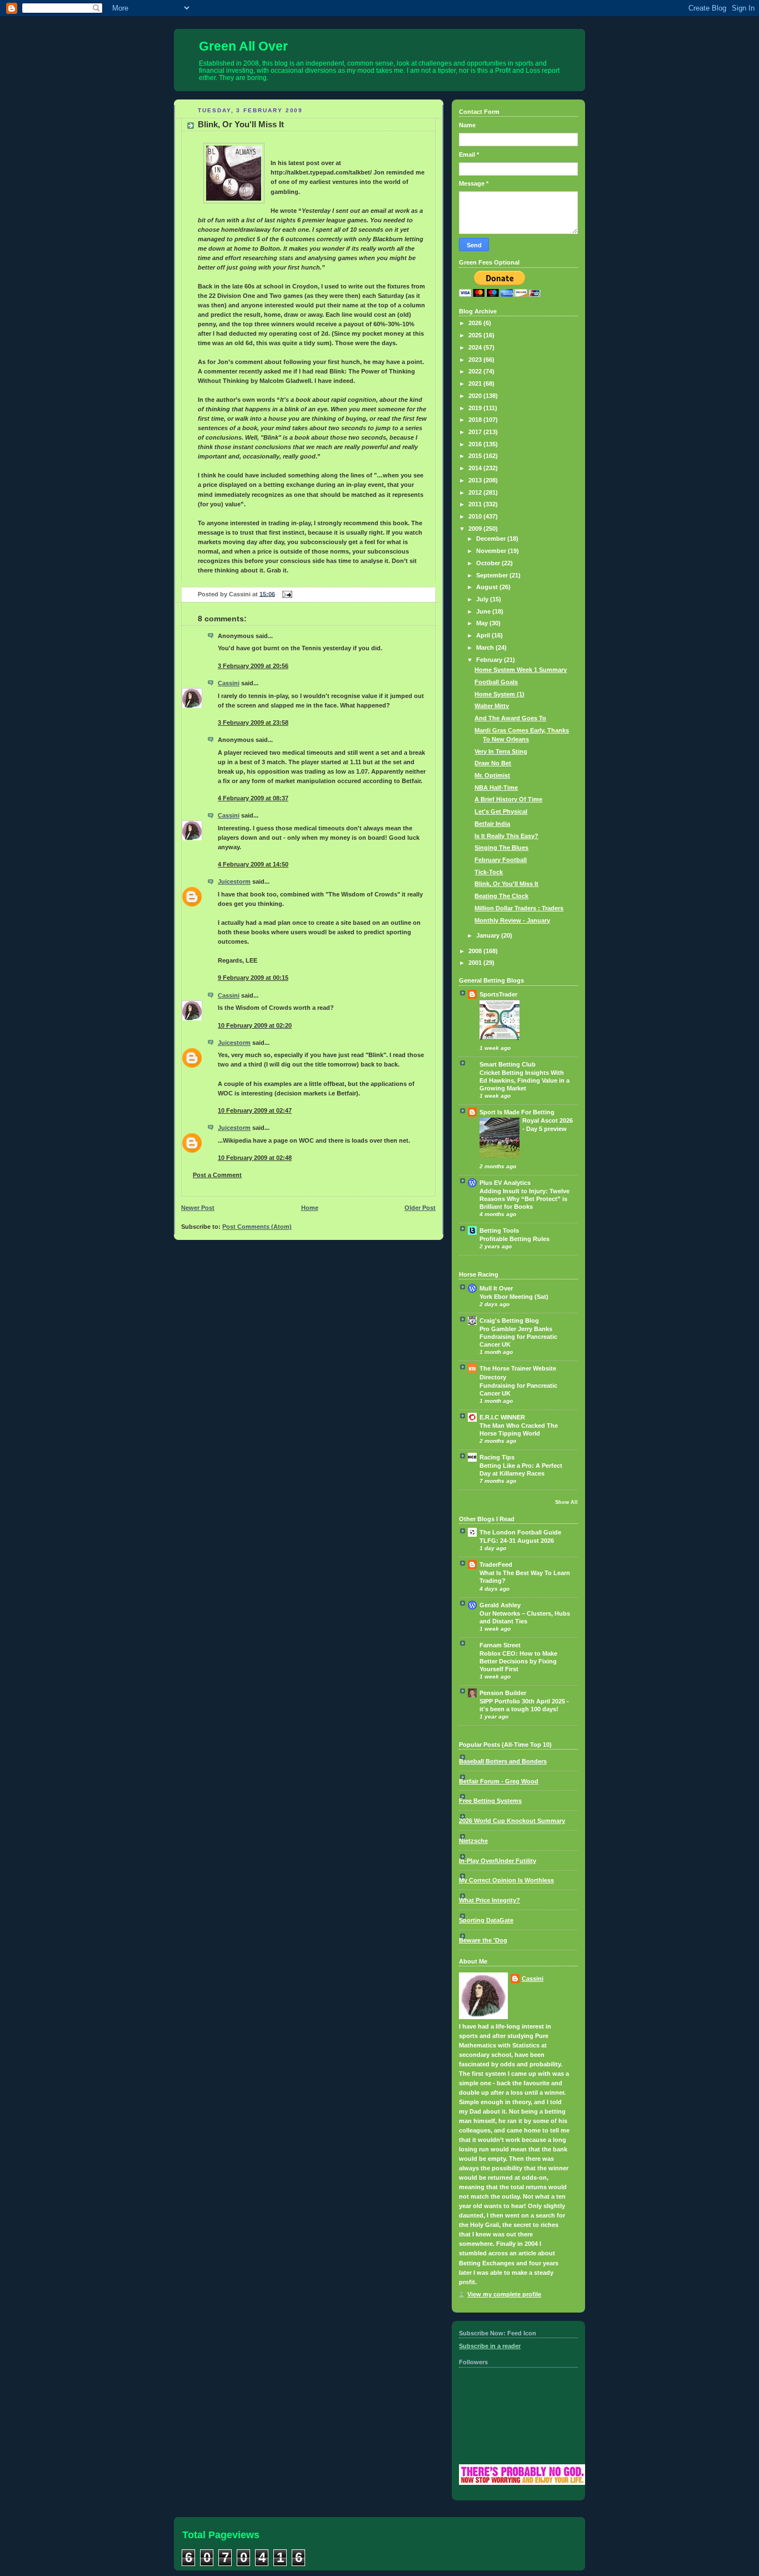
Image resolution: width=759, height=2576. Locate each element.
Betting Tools (499, 1230)
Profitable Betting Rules (515, 1239)
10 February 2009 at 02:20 (255, 1025)
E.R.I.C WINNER (502, 1417)
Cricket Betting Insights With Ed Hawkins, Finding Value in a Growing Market (525, 1080)
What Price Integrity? (490, 1900)
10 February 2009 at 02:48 (255, 1158)
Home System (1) (500, 694)
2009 (476, 529)
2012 (476, 492)
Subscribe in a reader (490, 2346)
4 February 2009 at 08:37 (253, 798)
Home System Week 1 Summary (521, 670)
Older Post (420, 1208)
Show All (566, 1502)
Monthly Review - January (512, 920)
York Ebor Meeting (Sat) (514, 1297)
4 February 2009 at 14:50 (253, 864)
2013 (476, 480)
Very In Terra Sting (501, 751)
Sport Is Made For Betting (517, 1112)
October (489, 563)
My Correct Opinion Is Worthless (506, 1880)
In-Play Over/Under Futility (498, 1861)
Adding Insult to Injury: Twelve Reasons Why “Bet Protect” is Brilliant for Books (525, 1199)
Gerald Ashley (500, 1605)
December (492, 539)
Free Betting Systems (490, 1801)
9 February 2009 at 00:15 (253, 978)
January (489, 935)
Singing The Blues (501, 848)
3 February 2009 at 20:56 (253, 666)
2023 (476, 360)
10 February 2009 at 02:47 (255, 1110)
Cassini (229, 683)
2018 (476, 420)
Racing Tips (497, 1457)
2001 (476, 963)
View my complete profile (504, 2294)
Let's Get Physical (501, 811)
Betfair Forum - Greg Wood (499, 1781)
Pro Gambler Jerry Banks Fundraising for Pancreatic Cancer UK (518, 1337)
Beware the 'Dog (483, 1940)
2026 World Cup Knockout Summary (512, 1821)
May (483, 623)
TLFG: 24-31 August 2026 (517, 1541)
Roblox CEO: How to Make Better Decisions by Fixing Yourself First (518, 1661)
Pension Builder (503, 1693)
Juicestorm (234, 881)
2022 (476, 371)
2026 (476, 323)
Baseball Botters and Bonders (503, 1761)
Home (310, 1208)
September (493, 575)
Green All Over (243, 46)
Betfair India (492, 824)
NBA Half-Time (496, 788)
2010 (476, 516)
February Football (501, 860)
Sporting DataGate (486, 1920)
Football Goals (496, 682)
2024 (476, 347)
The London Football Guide (520, 1532)
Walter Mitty (492, 706)
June (484, 611)
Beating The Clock (501, 896)
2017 (476, 432)
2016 (476, 444)
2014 (476, 468)
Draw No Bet (493, 763)
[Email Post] (286, 594)
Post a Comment (217, 1175)
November (492, 551)
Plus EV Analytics (505, 1183)
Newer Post (198, 1208)
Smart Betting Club (508, 1064)
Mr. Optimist (492, 775)
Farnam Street (500, 1645)
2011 (476, 504)
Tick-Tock (489, 872)
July (483, 599)
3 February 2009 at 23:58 (253, 723)
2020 (476, 396)
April (484, 635)
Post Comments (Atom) (257, 1227)
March (486, 647)
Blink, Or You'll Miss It (241, 124)
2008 (476, 951)
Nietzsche (473, 1841)
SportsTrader (498, 994)
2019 (476, 408)
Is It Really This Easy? (506, 836)
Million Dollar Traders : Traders (519, 908)
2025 (476, 335)
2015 (476, 456)
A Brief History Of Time (508, 799)
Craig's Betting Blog (509, 1321)
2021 (476, 383)
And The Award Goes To (510, 718)
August (488, 587)
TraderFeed (496, 1564)
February (490, 660)
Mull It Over (496, 1288)
